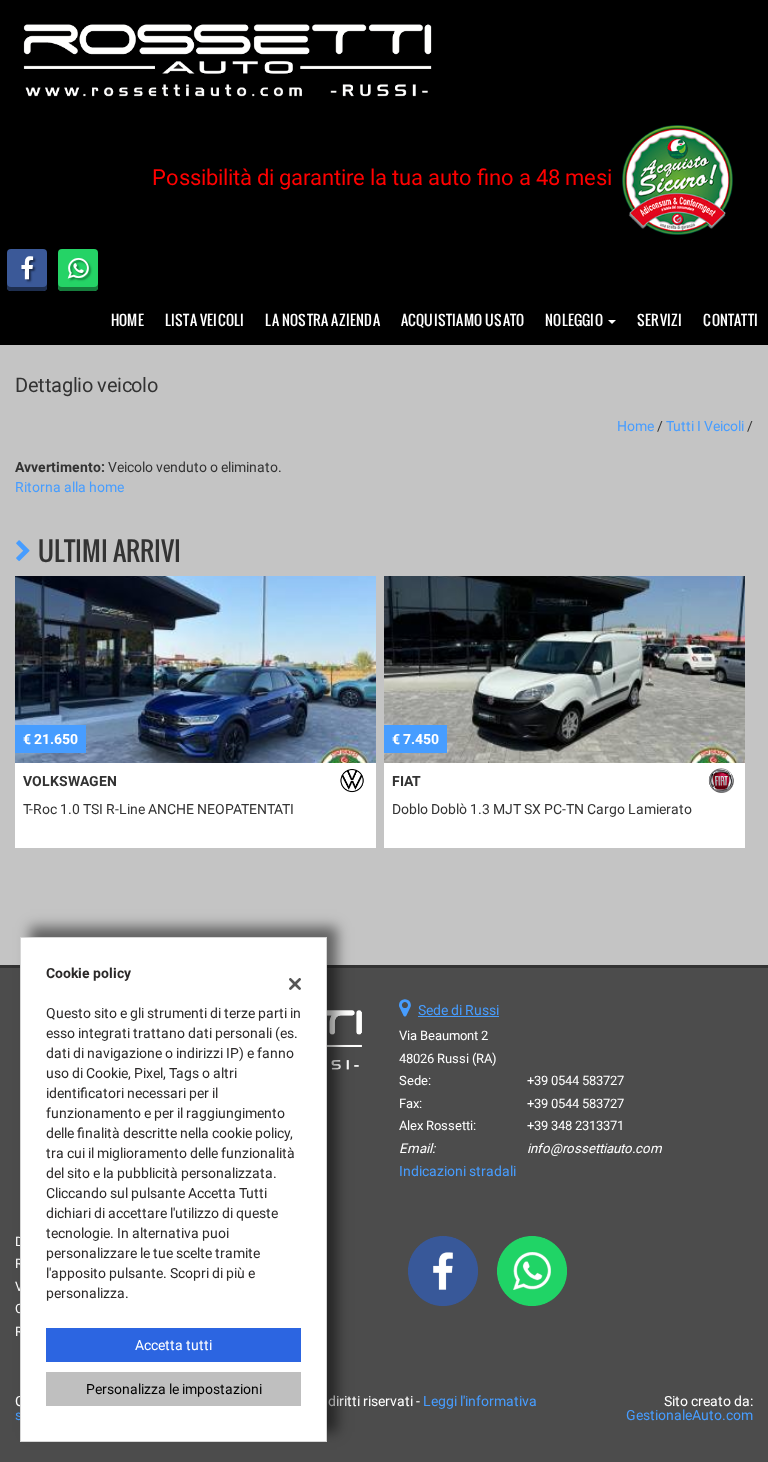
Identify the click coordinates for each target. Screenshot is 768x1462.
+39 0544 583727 (575, 1080)
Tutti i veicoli (705, 426)
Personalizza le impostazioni (174, 1389)
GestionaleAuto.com (689, 1415)
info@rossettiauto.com (594, 1148)
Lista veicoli (205, 319)
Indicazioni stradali (457, 1171)
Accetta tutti (173, 1345)
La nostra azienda (322, 319)
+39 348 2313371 (575, 1125)
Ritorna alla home (69, 487)
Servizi (659, 319)
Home (127, 319)
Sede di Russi (458, 1010)
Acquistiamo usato (462, 319)
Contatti (730, 319)
